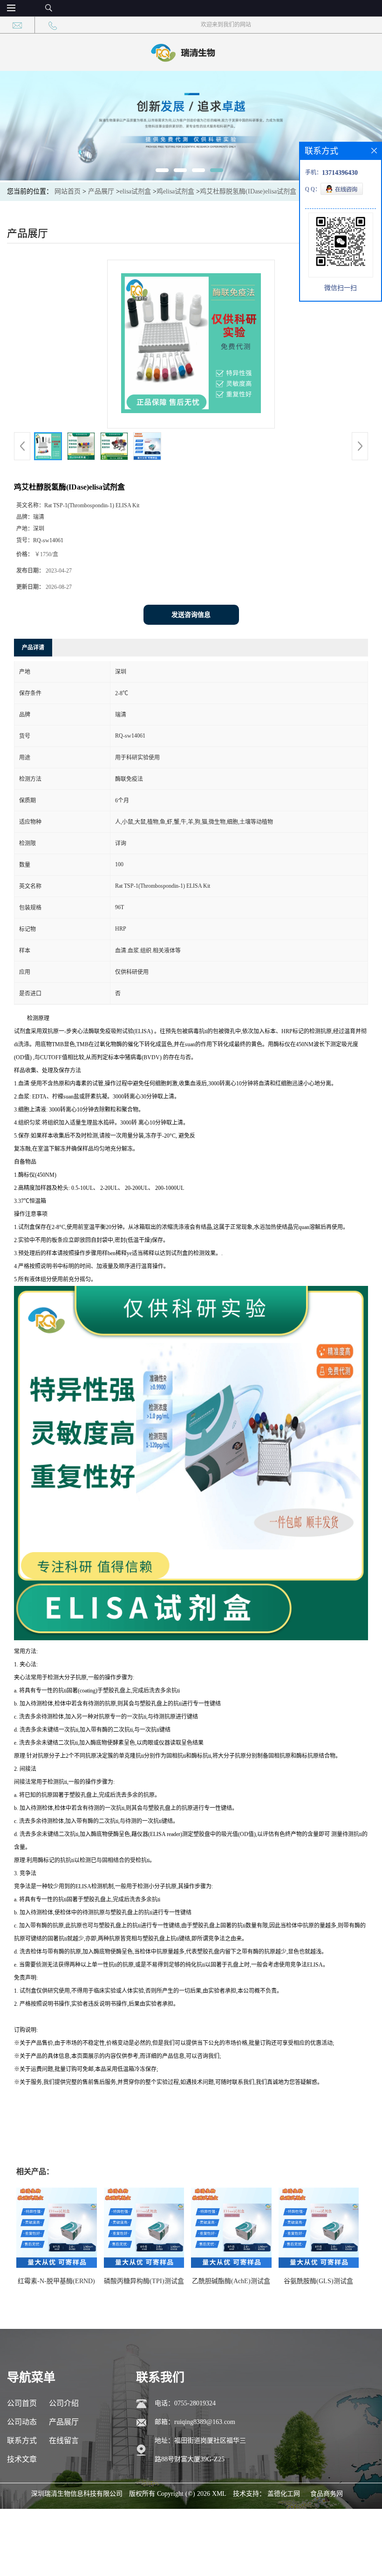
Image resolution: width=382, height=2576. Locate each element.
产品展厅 (101, 191)
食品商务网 (327, 2494)
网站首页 (68, 191)
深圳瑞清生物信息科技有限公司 (77, 2494)
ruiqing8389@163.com (205, 2422)
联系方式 (22, 2441)
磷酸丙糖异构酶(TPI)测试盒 (144, 2281)
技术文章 (22, 2459)
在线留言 (64, 2441)
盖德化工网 (284, 2494)
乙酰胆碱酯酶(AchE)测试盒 (231, 2281)
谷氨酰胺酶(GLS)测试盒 (318, 2281)
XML (219, 2494)
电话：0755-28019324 (185, 2403)
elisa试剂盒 (135, 191)
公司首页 (22, 2403)
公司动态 (22, 2422)
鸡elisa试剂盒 (175, 191)
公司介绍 (64, 2403)
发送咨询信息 (191, 615)
